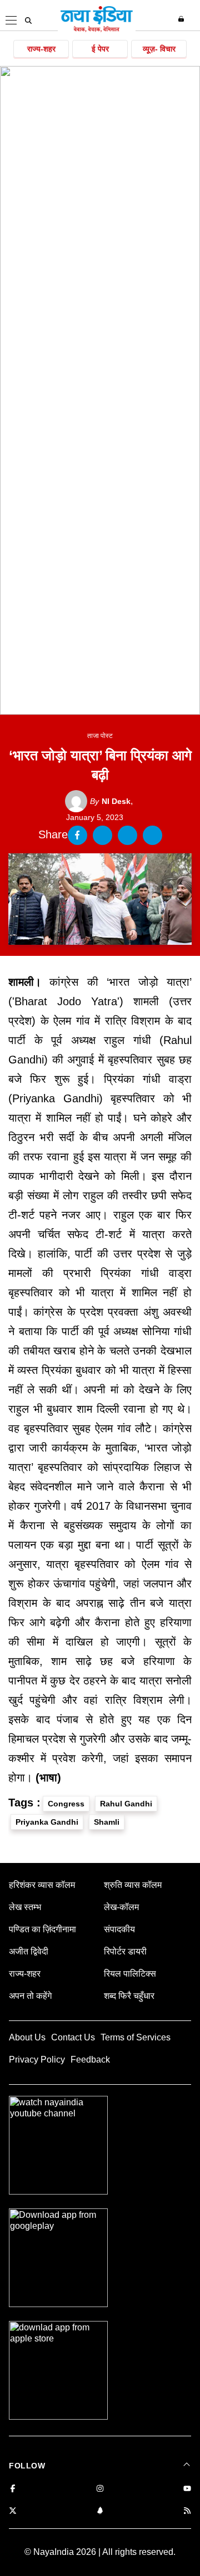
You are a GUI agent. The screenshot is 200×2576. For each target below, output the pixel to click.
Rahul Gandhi (126, 1804)
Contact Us (73, 2037)
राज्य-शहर (41, 49)
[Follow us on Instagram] (100, 2489)
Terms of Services (136, 2037)
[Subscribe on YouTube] (187, 2489)
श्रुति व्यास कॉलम (133, 1885)
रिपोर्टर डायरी (125, 1951)
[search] (28, 21)
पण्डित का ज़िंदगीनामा (42, 1929)
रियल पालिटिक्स (130, 1974)
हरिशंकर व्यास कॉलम (42, 1885)
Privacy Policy (37, 2060)
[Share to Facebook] (77, 835)
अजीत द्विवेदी (29, 1951)
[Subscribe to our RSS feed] (187, 2511)
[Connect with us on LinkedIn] (100, 2511)
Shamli (107, 1822)
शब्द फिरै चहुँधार (129, 1996)
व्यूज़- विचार (159, 49)
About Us (27, 2037)
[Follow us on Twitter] (13, 2511)
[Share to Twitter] (102, 835)
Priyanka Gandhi (47, 1822)
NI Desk (110, 801)
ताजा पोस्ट (100, 736)
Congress (66, 1804)
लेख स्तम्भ (25, 1907)
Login (182, 19)
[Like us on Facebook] (13, 2489)
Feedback (90, 2060)
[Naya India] (97, 30)
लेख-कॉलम (121, 1907)
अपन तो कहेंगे (30, 1996)
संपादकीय (119, 1929)
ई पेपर (100, 49)
